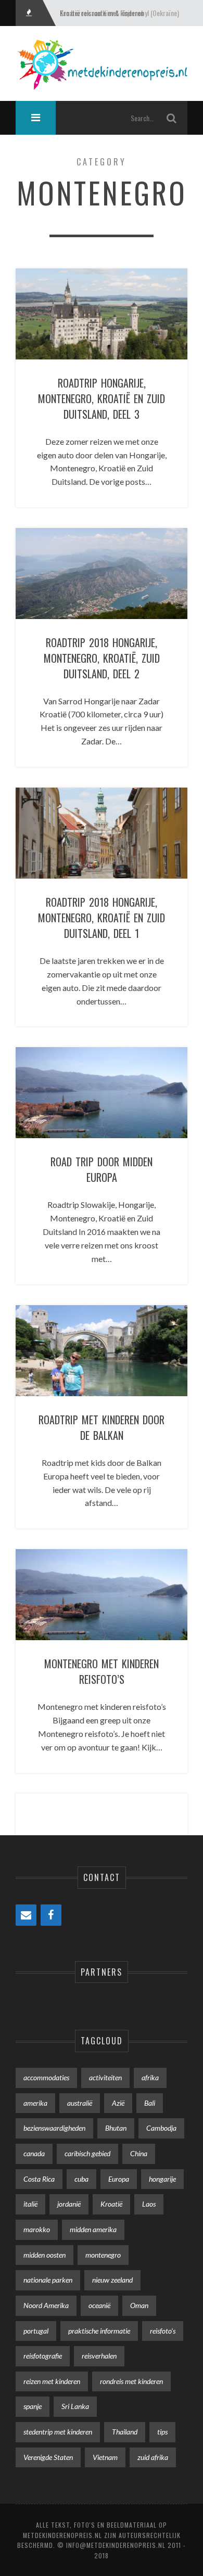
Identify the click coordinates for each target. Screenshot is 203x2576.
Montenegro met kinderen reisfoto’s (102, 1671)
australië (80, 2103)
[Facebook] (51, 1915)
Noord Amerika (46, 2305)
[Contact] (26, 1915)
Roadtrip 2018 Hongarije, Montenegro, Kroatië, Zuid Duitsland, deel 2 (102, 658)
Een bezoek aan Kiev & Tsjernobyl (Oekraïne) (119, 13)
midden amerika (93, 2229)
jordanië (69, 2204)
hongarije (162, 2179)
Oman (139, 2305)
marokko (37, 2229)
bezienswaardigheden (54, 2128)
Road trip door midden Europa (102, 1169)
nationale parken (48, 2280)
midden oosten (45, 2255)
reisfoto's (163, 2331)
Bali (150, 2103)
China (139, 2153)
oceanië (99, 2305)
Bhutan (116, 2128)
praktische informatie (99, 2331)
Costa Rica (39, 2179)
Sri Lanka (75, 2406)
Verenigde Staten (48, 2457)
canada (34, 2153)
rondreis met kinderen (131, 2381)
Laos (149, 2204)
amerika (35, 2103)
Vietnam (105, 2457)
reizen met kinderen (52, 2381)
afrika (150, 2077)
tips (162, 2432)
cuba (81, 2179)
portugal (36, 2331)
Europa (119, 2179)
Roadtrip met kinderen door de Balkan (102, 1427)
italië (30, 2204)
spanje (33, 2406)
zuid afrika (153, 2457)
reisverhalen (99, 2356)
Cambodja (161, 2128)
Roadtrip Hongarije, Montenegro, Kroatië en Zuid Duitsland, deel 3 (102, 398)
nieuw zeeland (112, 2280)
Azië (118, 2103)
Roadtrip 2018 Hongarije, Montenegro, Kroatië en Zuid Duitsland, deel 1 (102, 918)
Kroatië (111, 2204)
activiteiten (105, 2077)
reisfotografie (43, 2356)
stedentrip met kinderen (58, 2432)
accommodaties (46, 2077)
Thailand (125, 2432)
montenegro (103, 2255)
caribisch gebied (87, 2153)
